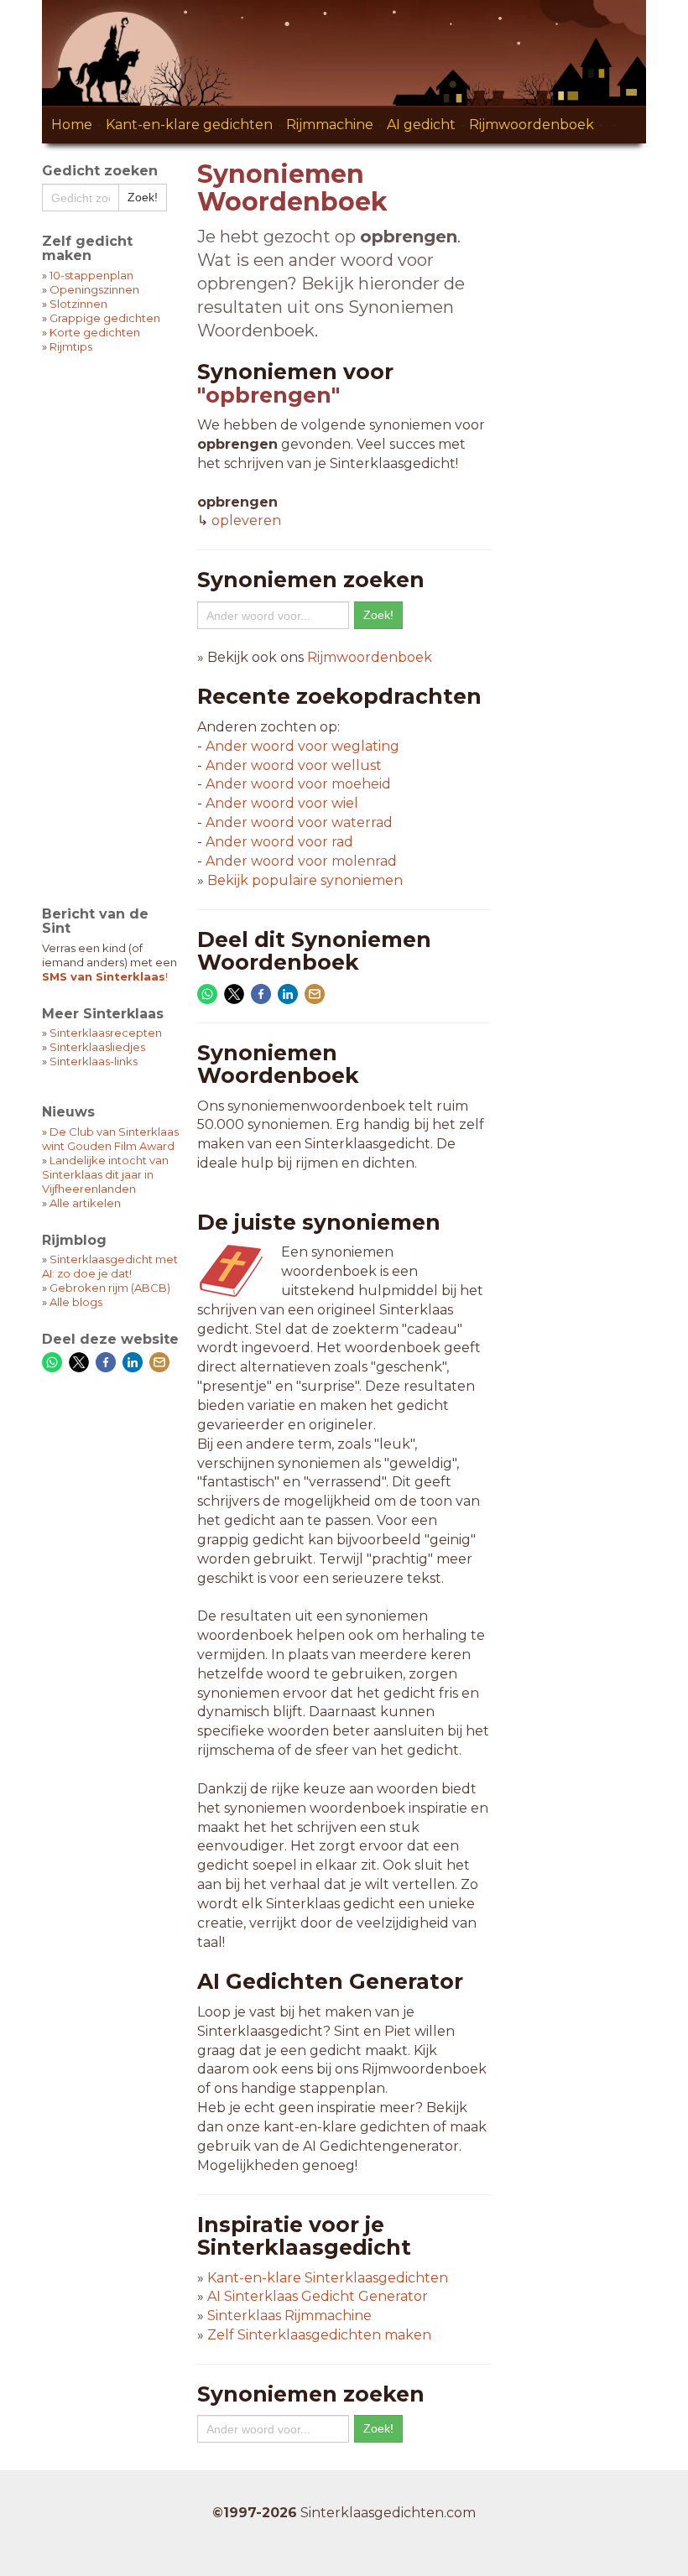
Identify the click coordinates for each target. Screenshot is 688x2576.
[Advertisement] (111, 619)
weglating (302, 746)
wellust (294, 765)
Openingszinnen (94, 289)
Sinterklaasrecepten (106, 1033)
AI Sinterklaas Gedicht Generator (318, 2296)
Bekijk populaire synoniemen (305, 880)
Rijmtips (71, 346)
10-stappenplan (91, 275)
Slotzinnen (78, 304)
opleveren (246, 520)
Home (72, 125)
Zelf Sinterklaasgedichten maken (319, 2335)
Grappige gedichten (105, 318)
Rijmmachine (330, 125)
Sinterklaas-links (94, 1061)
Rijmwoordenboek (532, 125)
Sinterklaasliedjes (97, 1047)
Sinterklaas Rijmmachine (289, 2316)
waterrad (299, 822)
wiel (282, 803)
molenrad (301, 861)
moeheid (298, 784)
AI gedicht (421, 125)
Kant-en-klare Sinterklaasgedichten (328, 2278)
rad (279, 842)
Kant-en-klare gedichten (189, 125)
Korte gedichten (95, 332)
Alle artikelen (85, 1203)
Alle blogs (76, 1302)
